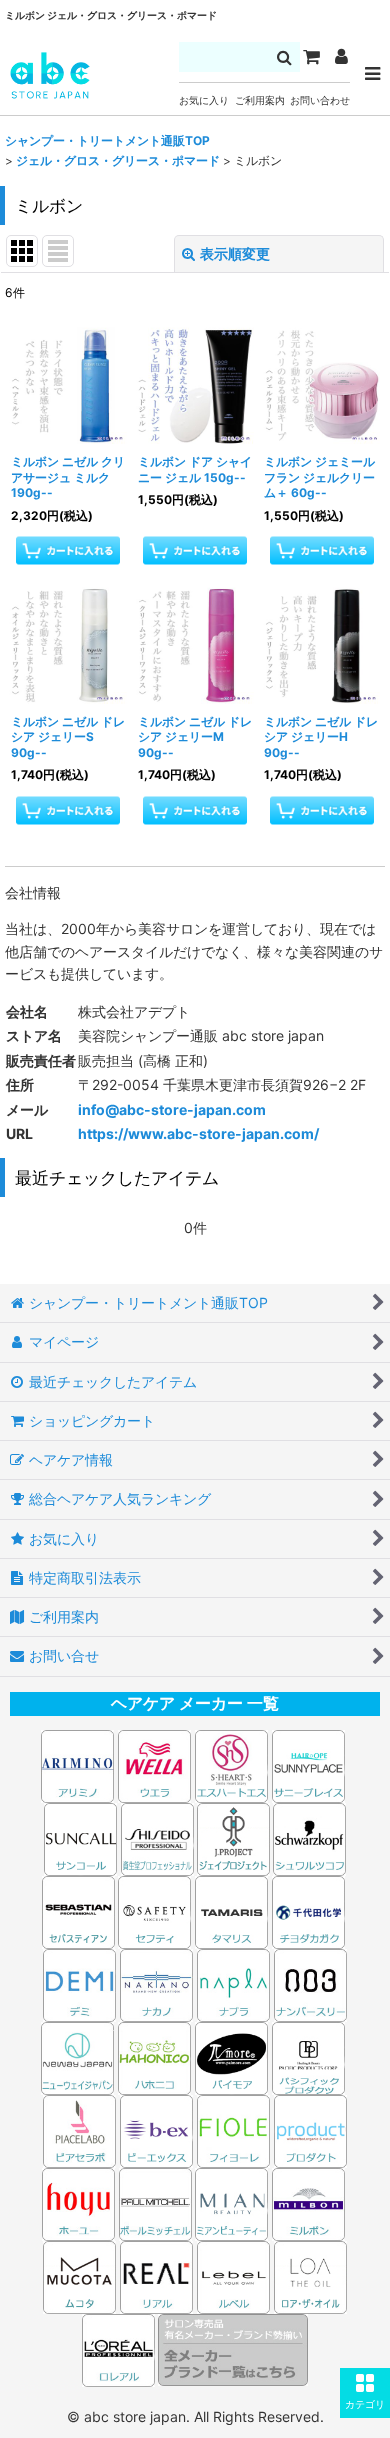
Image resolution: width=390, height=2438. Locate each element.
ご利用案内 (260, 100)
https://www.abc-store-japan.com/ (198, 1133)
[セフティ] (154, 1910)
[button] (365, 2393)
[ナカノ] (156, 1983)
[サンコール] (80, 1837)
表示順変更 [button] (235, 253)
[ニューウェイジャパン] (77, 2056)
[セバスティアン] (195, 1837)
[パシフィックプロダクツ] (308, 2056)
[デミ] (79, 1983)
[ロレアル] (120, 2348)
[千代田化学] (308, 1910)
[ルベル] (233, 2275)
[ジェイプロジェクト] (233, 1837)
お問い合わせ (320, 100)
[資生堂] (157, 1837)
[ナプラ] (233, 1983)
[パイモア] (231, 2056)
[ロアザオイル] (310, 2275)
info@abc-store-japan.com (172, 1109)
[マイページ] (341, 57)
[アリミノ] (77, 1764)
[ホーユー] (78, 2202)
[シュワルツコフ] (309, 1837)
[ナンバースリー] (310, 1983)
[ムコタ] (79, 2275)
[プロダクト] (310, 2129)
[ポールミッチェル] (157, 2202)
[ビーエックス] (156, 2129)
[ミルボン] (310, 2202)
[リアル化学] (156, 2275)
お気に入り (204, 100)
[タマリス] (231, 1910)
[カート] (311, 57)
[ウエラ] (154, 1764)
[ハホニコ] (154, 2056)
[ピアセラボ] (79, 2129)
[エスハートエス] (231, 1764)
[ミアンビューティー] (231, 2202)
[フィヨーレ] (233, 2129)
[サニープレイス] (308, 1764)
